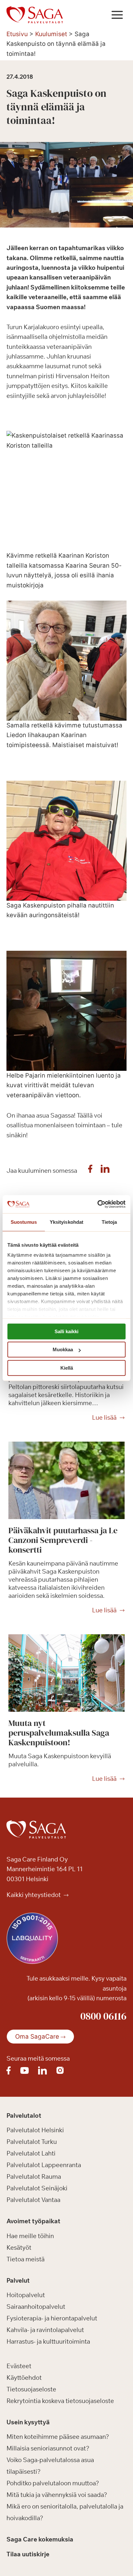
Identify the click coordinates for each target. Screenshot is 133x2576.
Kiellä (67, 1368)
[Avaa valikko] (117, 15)
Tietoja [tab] (109, 1222)
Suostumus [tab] (24, 1222)
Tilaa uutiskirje (28, 2554)
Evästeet (19, 2366)
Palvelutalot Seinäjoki (37, 2188)
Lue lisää (104, 1418)
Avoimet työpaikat (33, 2221)
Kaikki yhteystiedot (34, 1895)
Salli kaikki (66, 1331)
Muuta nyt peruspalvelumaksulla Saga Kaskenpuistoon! (59, 1733)
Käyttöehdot (24, 2378)
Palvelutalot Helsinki (35, 2130)
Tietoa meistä (26, 2259)
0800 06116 (103, 2016)
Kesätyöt (19, 2247)
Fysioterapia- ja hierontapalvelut (52, 2318)
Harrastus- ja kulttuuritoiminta (48, 2342)
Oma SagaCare (37, 2037)
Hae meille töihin (30, 2236)
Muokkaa (63, 1349)
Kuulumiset (51, 34)
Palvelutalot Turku (32, 2142)
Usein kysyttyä (28, 2422)
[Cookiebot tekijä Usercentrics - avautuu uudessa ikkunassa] (97, 1204)
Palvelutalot (24, 2115)
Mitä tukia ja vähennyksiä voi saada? (57, 2495)
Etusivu (17, 34)
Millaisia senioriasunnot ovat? (48, 2449)
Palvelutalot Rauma (34, 2177)
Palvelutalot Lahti (31, 2154)
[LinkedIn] (105, 1171)
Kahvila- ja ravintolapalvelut (45, 2330)
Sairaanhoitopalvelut (36, 2307)
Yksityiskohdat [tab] (66, 1222)
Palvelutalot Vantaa (33, 2200)
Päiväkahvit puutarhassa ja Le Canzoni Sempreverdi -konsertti (63, 1540)
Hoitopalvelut (26, 2295)
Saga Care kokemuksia (40, 2540)
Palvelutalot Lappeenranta (44, 2165)
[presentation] (66, 1480)
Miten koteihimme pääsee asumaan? (58, 2437)
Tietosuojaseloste (31, 2389)
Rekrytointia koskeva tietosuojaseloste (60, 2401)
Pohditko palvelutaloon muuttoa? (53, 2483)
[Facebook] (90, 1171)
